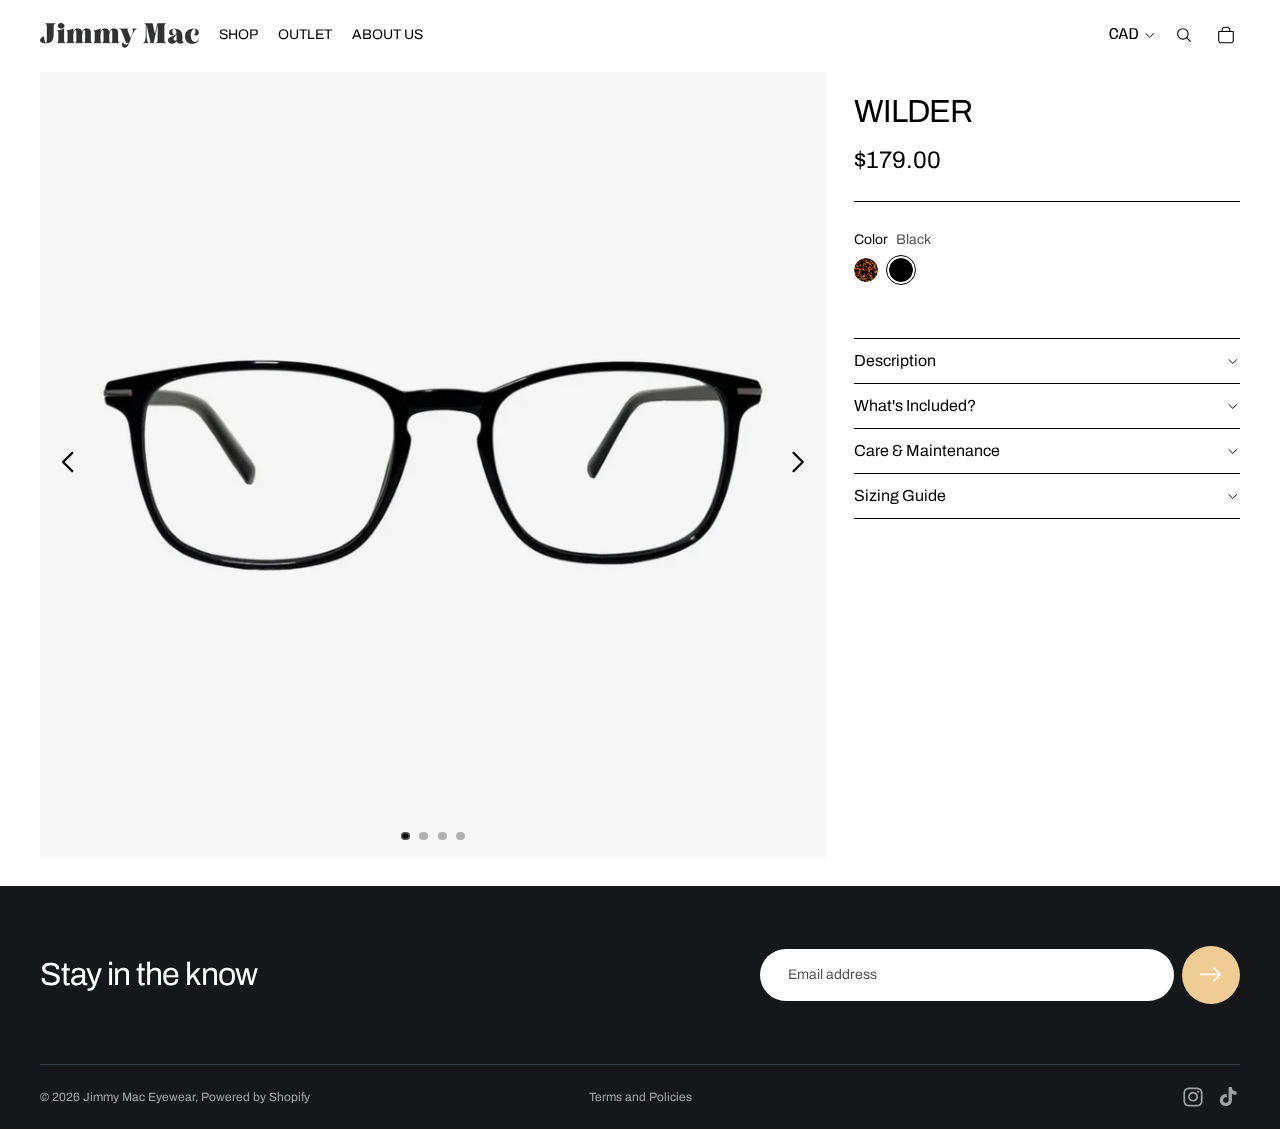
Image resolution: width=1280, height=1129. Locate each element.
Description (895, 360)
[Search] (1184, 35)
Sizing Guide (900, 495)
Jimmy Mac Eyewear (139, 1097)
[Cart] (1226, 35)
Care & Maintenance (927, 450)
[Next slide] (803, 465)
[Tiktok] (1228, 1097)
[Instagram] (1193, 1097)
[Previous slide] (62, 465)
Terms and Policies (640, 1097)
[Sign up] (1211, 975)
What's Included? (915, 405)
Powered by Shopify (255, 1097)
